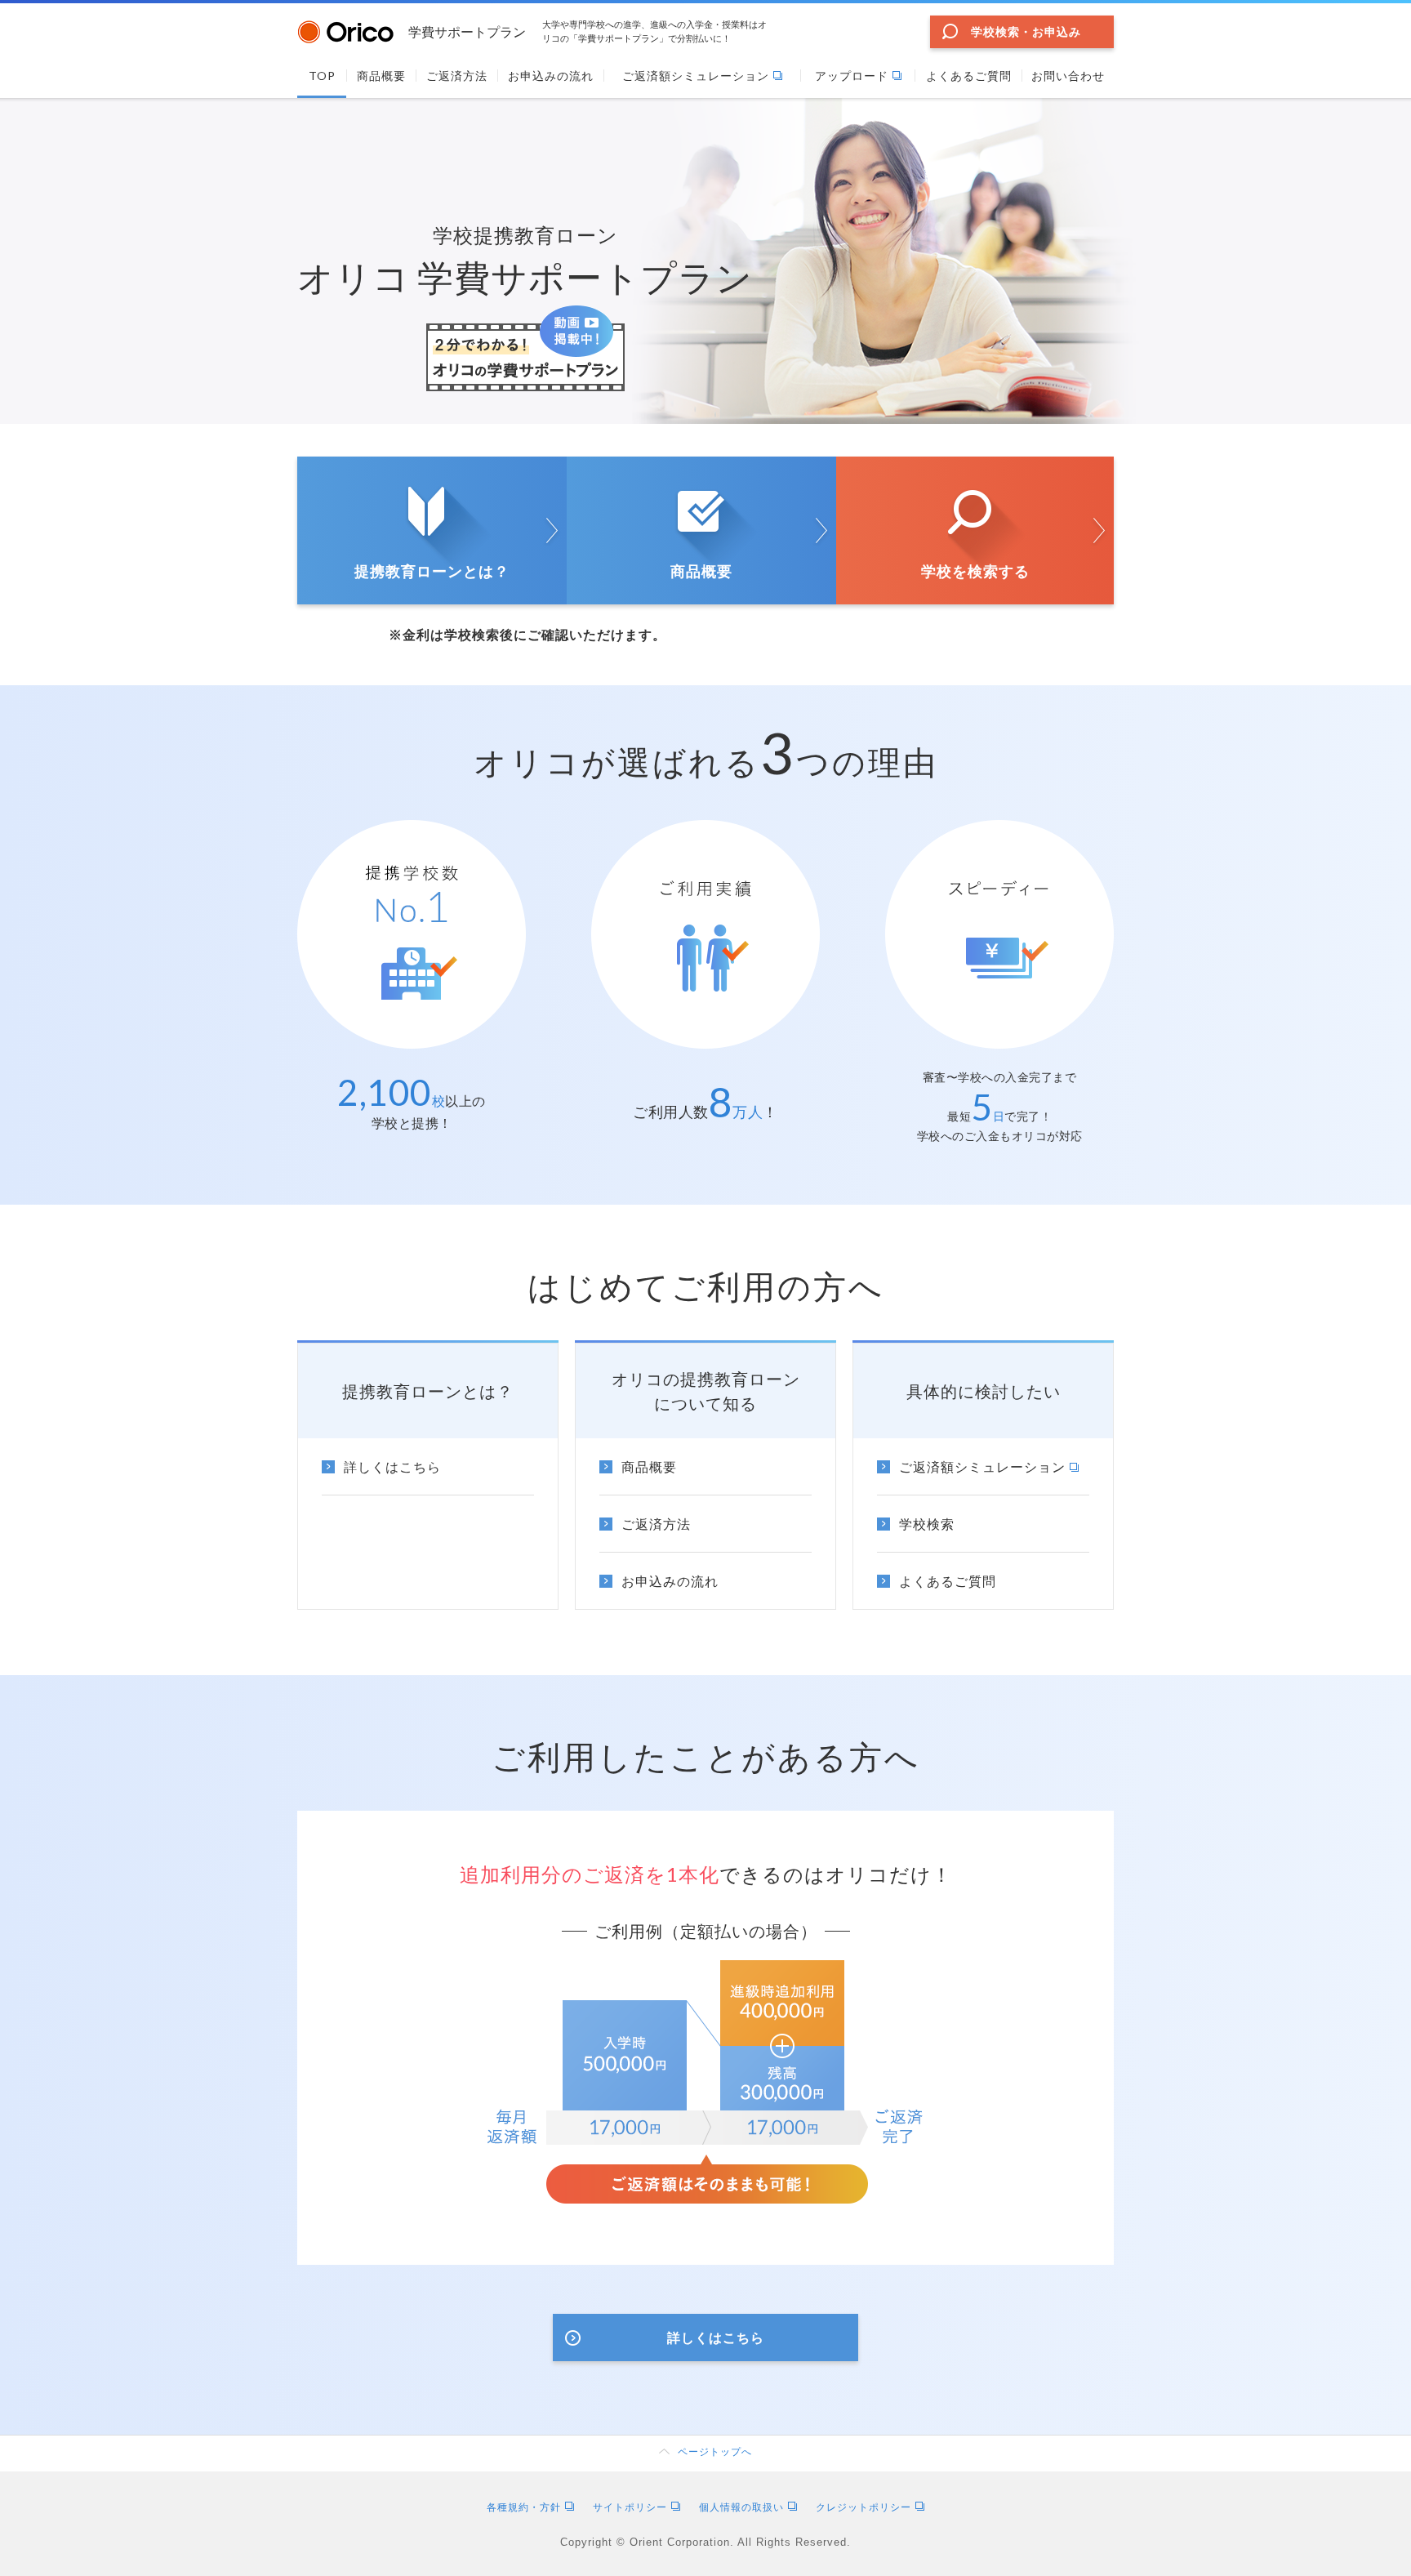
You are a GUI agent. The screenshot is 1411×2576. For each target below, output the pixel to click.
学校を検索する (975, 571)
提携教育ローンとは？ (432, 571)
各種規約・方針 (524, 2507)
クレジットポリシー (864, 2507)
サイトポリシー (630, 2507)
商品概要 (701, 571)
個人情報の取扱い (741, 2507)
